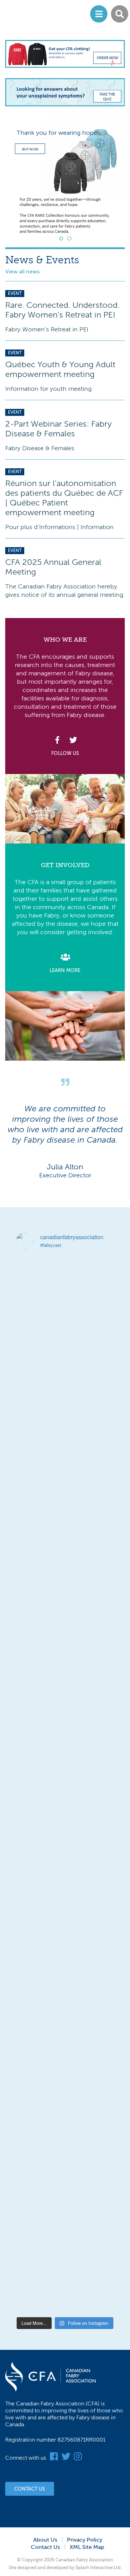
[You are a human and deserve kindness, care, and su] (65, 1344)
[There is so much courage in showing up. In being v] (65, 1931)
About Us (45, 2540)
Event (15, 293)
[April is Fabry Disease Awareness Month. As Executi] (65, 2225)
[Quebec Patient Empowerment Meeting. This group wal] (65, 1814)
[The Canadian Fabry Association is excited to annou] (65, 1638)
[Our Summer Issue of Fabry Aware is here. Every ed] (65, 1462)
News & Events (42, 260)
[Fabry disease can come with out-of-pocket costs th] (65, 1286)
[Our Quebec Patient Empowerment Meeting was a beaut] (65, 1990)
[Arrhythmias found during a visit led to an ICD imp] (65, 2166)
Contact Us (30, 2489)
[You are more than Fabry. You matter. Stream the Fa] (65, 1403)
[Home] (34, 14)
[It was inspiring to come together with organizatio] (65, 1579)
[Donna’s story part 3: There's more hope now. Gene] (65, 1520)
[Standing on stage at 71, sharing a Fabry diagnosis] (65, 2284)
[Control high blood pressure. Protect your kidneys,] (65, 2049)
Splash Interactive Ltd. (99, 2567)
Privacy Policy (85, 2540)
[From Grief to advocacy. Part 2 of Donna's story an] (65, 1697)
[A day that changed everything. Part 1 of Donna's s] (65, 1755)
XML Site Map (87, 2547)
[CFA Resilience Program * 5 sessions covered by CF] (65, 2108)
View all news (22, 272)
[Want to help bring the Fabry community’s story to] (65, 1873)
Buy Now (30, 149)
